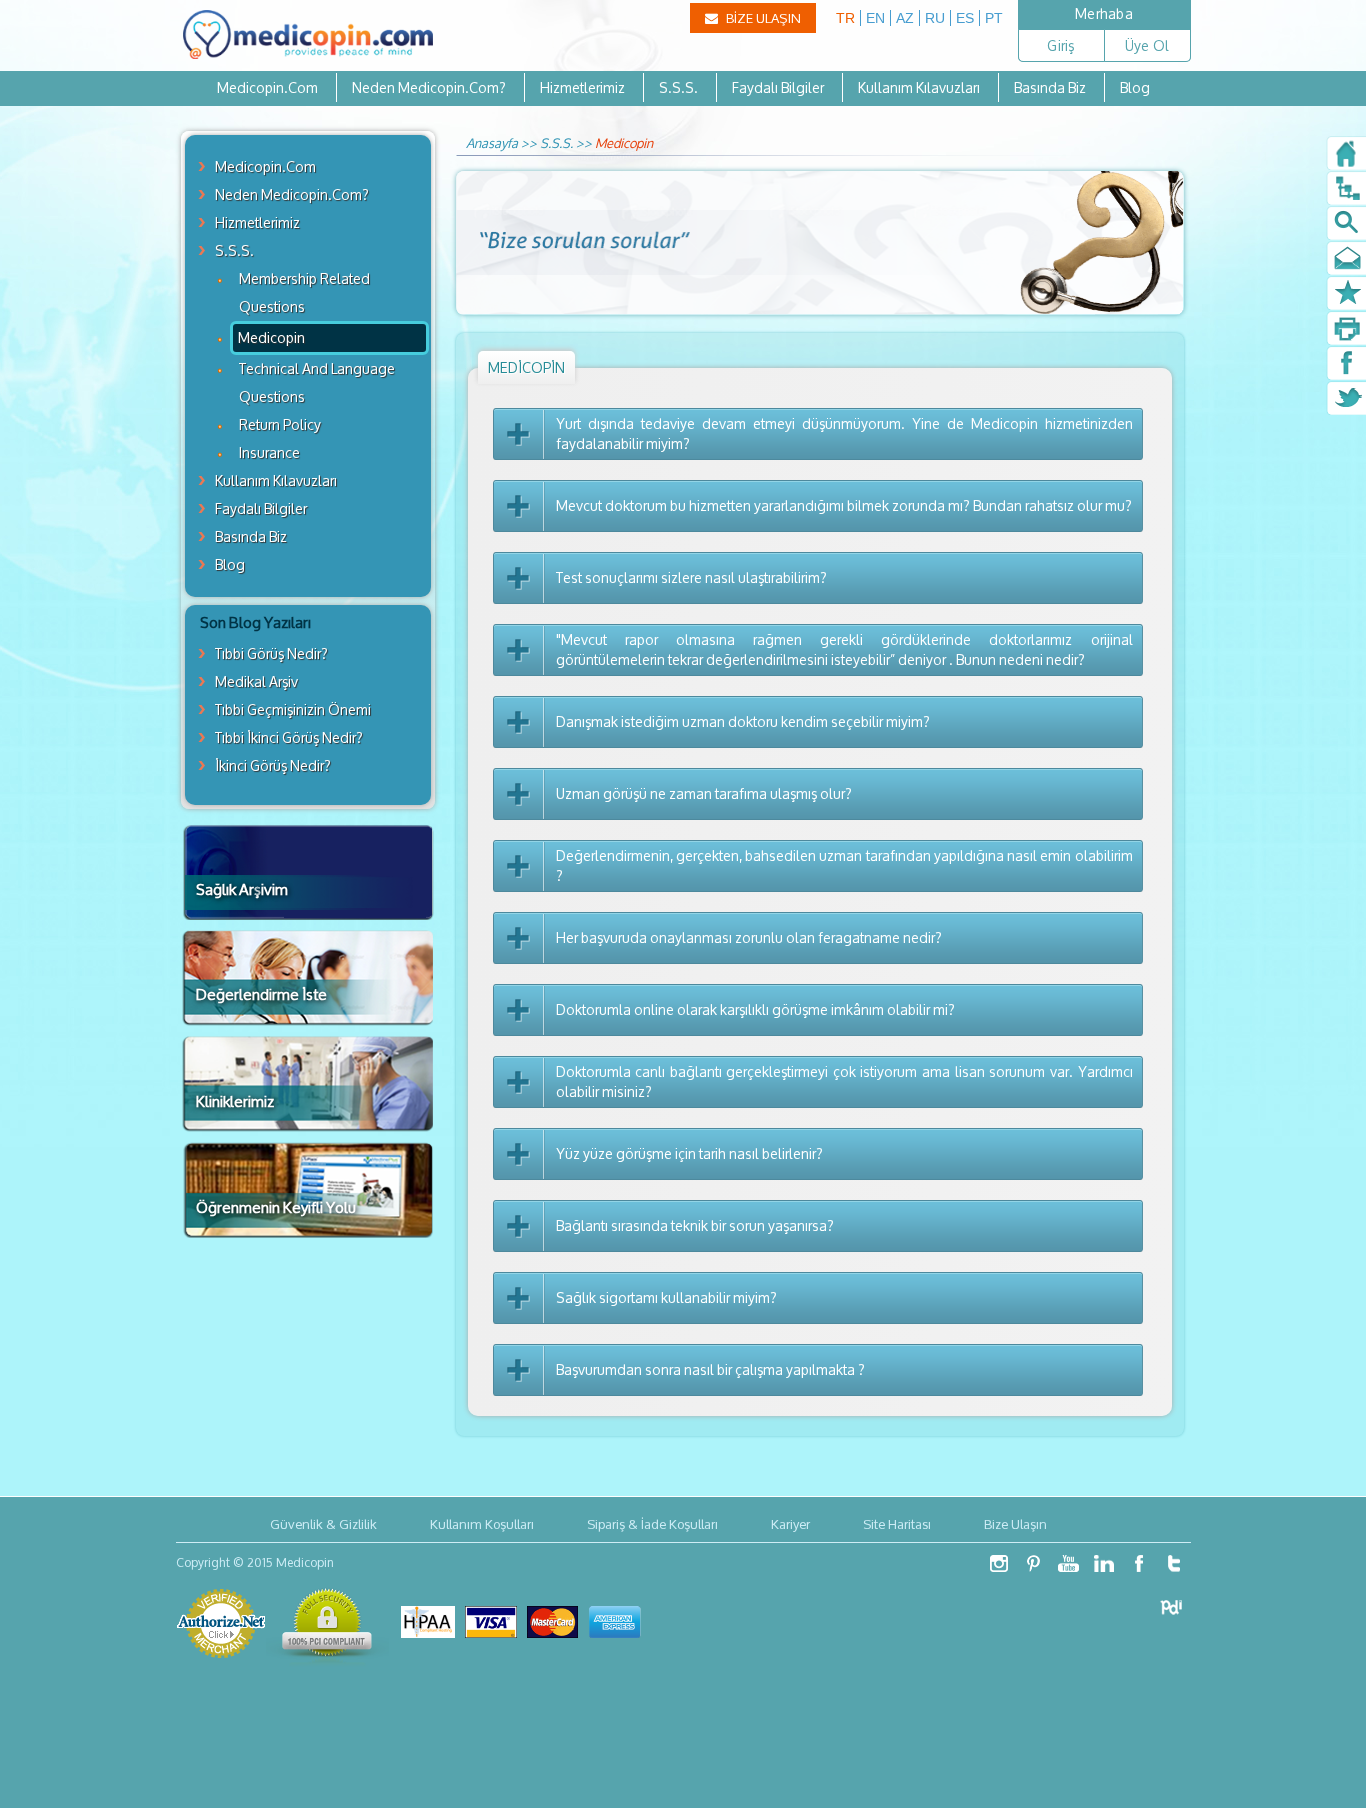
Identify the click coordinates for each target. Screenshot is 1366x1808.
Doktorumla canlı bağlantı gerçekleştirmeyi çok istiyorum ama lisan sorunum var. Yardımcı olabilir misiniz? (844, 1082)
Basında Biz (1050, 87)
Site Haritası (897, 1524)
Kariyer (790, 1524)
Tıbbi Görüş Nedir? (271, 653)
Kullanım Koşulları (482, 1524)
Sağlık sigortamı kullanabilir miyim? (666, 1298)
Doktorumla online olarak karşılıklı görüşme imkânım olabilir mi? (755, 1010)
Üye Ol (1147, 45)
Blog (1135, 87)
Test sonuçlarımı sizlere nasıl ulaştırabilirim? (691, 578)
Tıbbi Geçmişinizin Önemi (293, 709)
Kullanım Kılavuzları (919, 87)
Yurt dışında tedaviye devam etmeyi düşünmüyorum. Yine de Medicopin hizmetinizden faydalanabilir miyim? (844, 434)
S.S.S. (678, 87)
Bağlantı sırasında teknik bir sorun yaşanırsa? (695, 1226)
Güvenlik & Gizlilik (323, 1524)
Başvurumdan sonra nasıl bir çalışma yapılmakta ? (710, 1370)
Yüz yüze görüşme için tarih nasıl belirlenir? (689, 1154)
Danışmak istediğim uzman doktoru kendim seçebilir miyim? (743, 722)
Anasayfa (492, 143)
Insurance (269, 452)
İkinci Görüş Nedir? (273, 765)
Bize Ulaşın (1015, 1524)
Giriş (1060, 45)
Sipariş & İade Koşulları (652, 1524)
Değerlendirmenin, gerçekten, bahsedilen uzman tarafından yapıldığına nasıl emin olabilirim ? (844, 866)
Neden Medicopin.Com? (429, 87)
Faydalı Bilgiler (778, 87)
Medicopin (271, 337)
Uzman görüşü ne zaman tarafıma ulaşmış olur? (704, 794)
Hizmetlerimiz (582, 87)
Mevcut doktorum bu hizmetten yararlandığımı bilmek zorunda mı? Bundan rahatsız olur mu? (844, 506)
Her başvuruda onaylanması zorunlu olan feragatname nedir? (749, 938)
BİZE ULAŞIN (762, 18)
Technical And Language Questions (317, 382)
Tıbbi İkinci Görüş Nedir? (289, 737)
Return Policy (280, 424)
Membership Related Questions (304, 292)
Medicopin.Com (267, 87)
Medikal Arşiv (256, 681)
